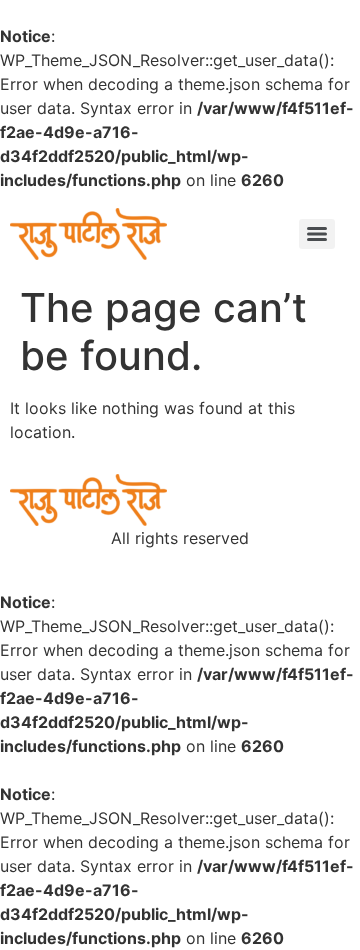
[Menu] (317, 234)
